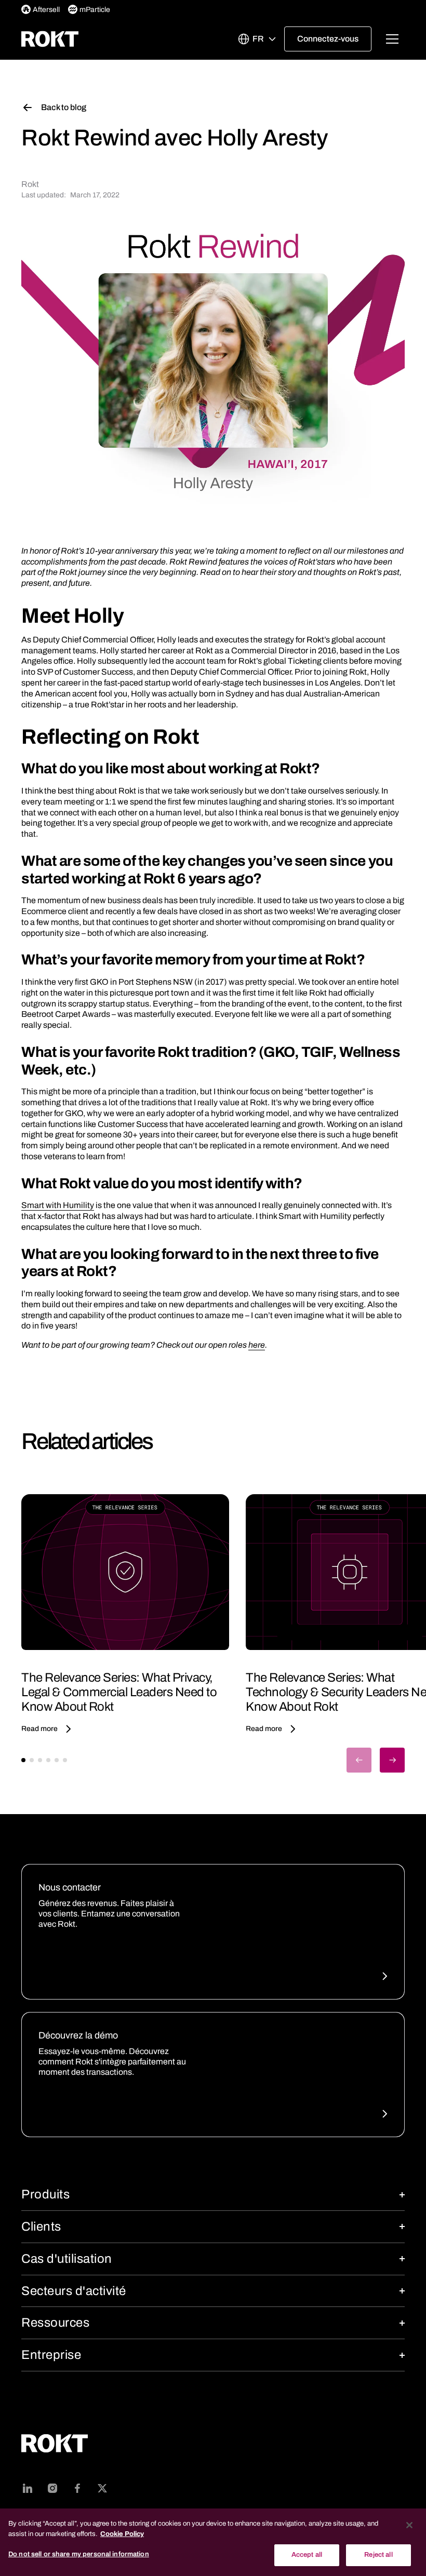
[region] (213, 2542)
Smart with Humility (58, 1205)
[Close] (409, 2525)
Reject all (378, 2555)
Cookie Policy (122, 2534)
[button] (257, 39)
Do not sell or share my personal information (79, 2554)
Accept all (307, 2555)
